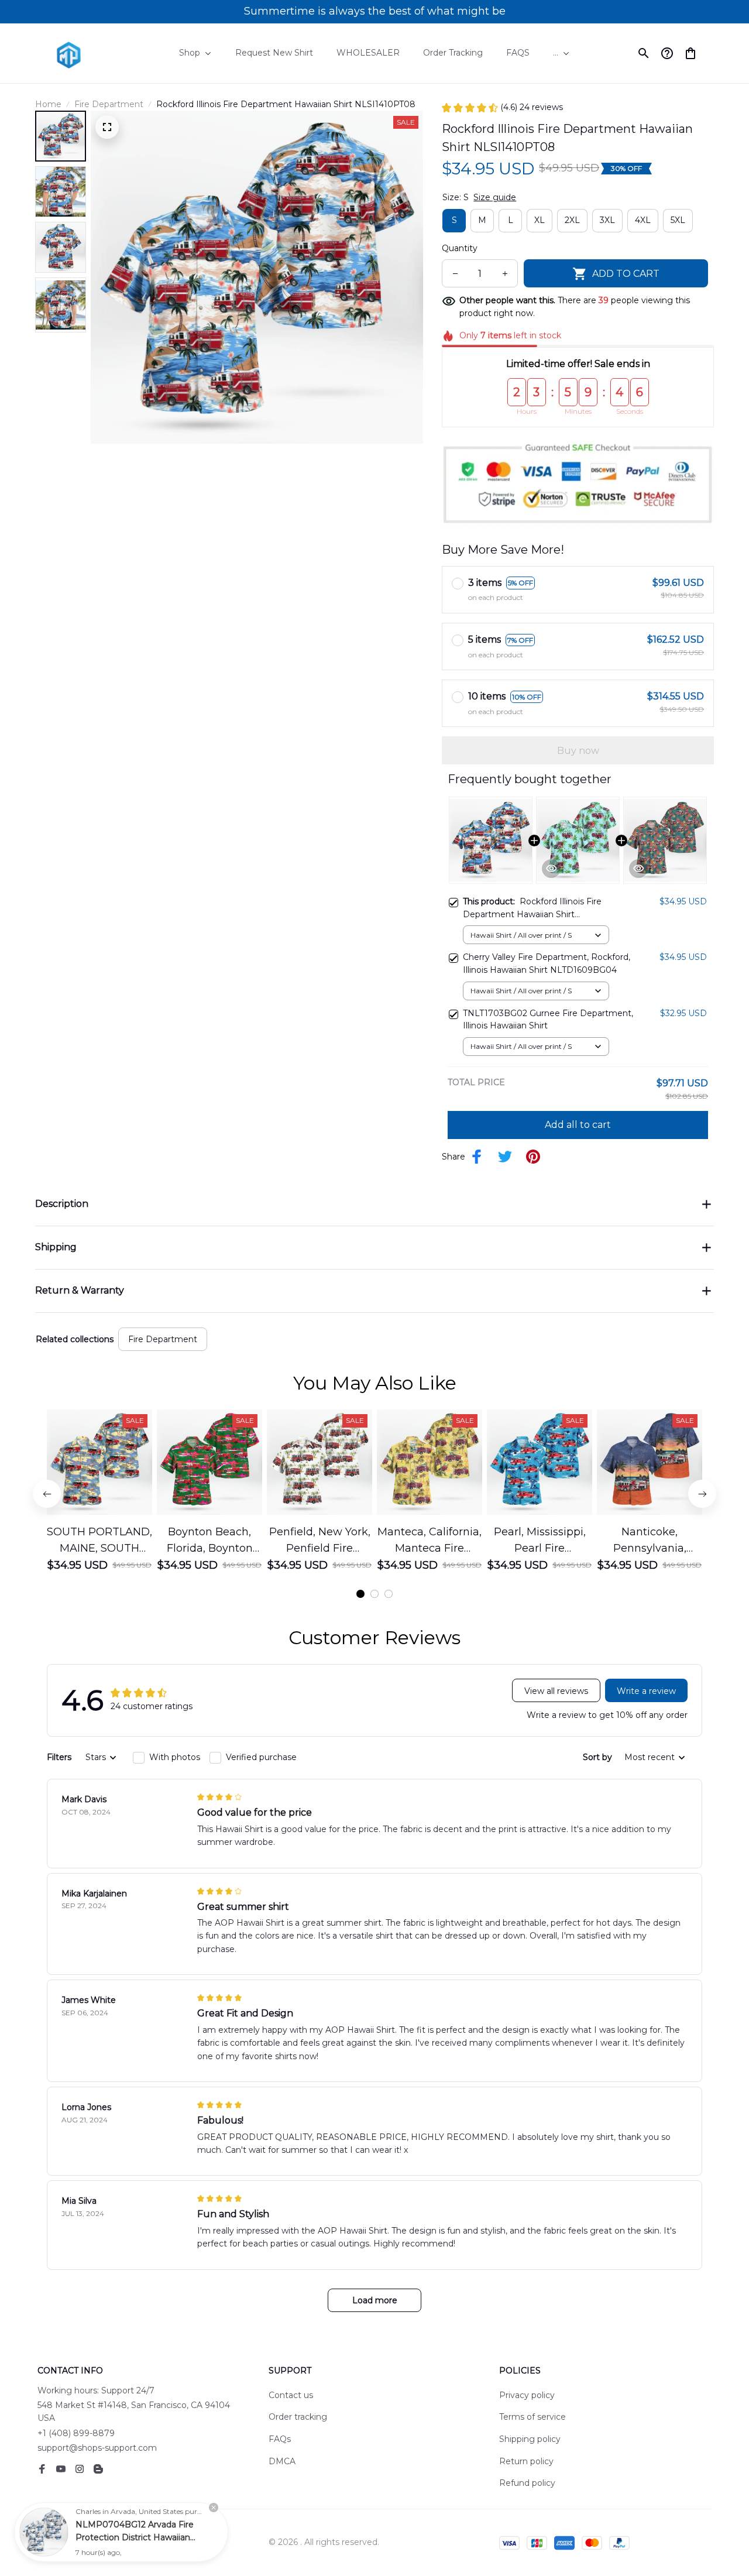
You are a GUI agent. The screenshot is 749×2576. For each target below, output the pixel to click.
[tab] (360, 1594)
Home (48, 104)
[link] (44, 2532)
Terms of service (532, 2417)
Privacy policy (527, 2395)
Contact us (291, 2395)
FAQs (280, 2439)
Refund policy (527, 2483)
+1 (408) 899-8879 (76, 2433)
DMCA (282, 2461)
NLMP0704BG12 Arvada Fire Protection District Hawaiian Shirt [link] (135, 2537)
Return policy (526, 2461)
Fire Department (109, 104)
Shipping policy (530, 2439)
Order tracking (298, 2417)
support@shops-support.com (97, 2448)
